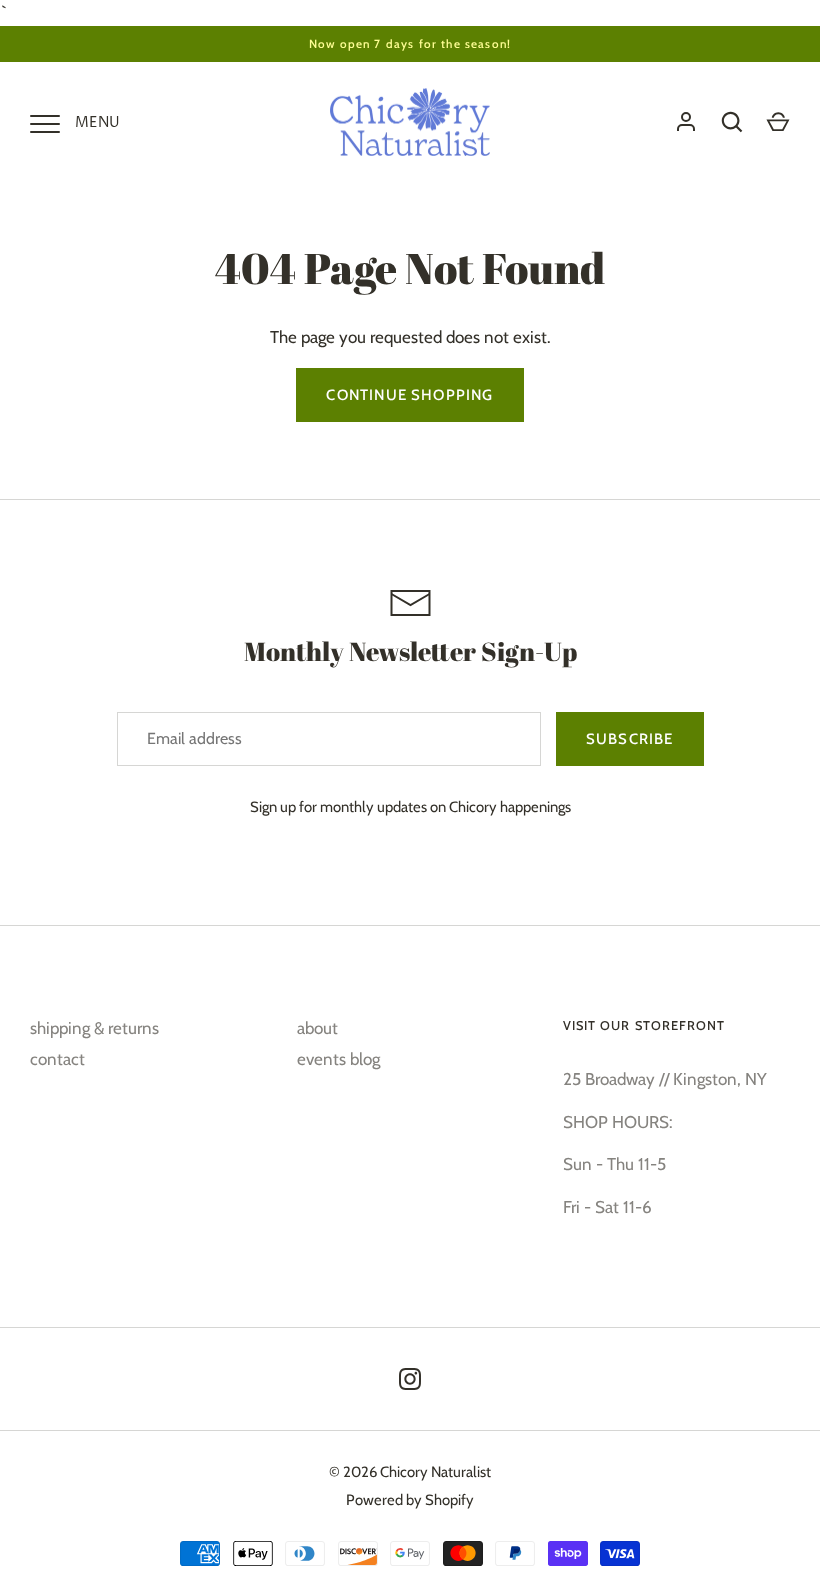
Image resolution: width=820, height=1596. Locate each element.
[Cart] (778, 122)
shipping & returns (94, 1028)
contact (57, 1059)
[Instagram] (410, 1379)
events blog (338, 1059)
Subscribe (630, 739)
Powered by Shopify (410, 1500)
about (317, 1028)
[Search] (732, 122)
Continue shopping (409, 395)
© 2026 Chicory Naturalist (410, 1472)
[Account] (686, 122)
